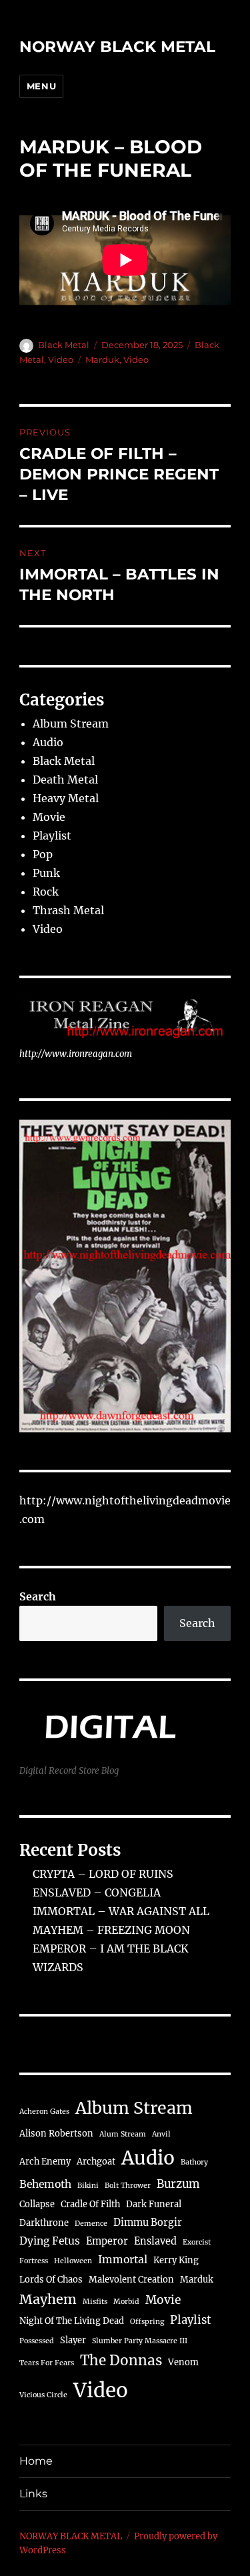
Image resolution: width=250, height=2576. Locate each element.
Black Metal (64, 345)
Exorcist (197, 2242)
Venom (183, 2362)
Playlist (52, 836)
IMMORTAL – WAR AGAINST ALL (121, 1911)
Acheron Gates (44, 2112)
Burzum (178, 2184)
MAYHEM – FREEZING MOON (111, 1930)
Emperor (107, 2241)
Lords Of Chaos (51, 2280)
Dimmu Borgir (148, 2223)
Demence (91, 2224)
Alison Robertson (56, 2134)
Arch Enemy (45, 2162)
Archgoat (96, 2162)
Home (36, 2461)
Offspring (147, 2322)
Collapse (37, 2204)
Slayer (73, 2340)
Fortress (34, 2261)
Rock (46, 892)
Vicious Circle (43, 2395)
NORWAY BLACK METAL (117, 47)
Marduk (102, 359)
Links (33, 2494)
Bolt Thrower (128, 2186)
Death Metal (65, 780)
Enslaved (155, 2241)
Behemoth (45, 2184)
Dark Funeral (154, 2204)
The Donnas (121, 2361)
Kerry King (176, 2260)
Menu (41, 86)
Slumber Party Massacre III (140, 2341)
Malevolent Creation (131, 2280)
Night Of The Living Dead (72, 2321)
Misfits (95, 2302)
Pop (43, 854)
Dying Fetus (50, 2241)
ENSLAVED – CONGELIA (97, 1892)
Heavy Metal (66, 798)
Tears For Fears (47, 2363)
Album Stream (71, 724)
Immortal (123, 2260)
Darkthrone (44, 2223)
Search (38, 1596)
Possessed (37, 2341)
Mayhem (48, 2299)
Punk (46, 873)
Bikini (88, 2186)
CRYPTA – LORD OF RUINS (103, 1874)
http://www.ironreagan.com (76, 1054)
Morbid (126, 2302)
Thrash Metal (68, 910)
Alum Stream (123, 2134)
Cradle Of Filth (90, 2204)
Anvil (161, 2134)
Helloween (73, 2261)
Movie (49, 817)
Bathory (194, 2162)
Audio (48, 742)
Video (61, 359)
